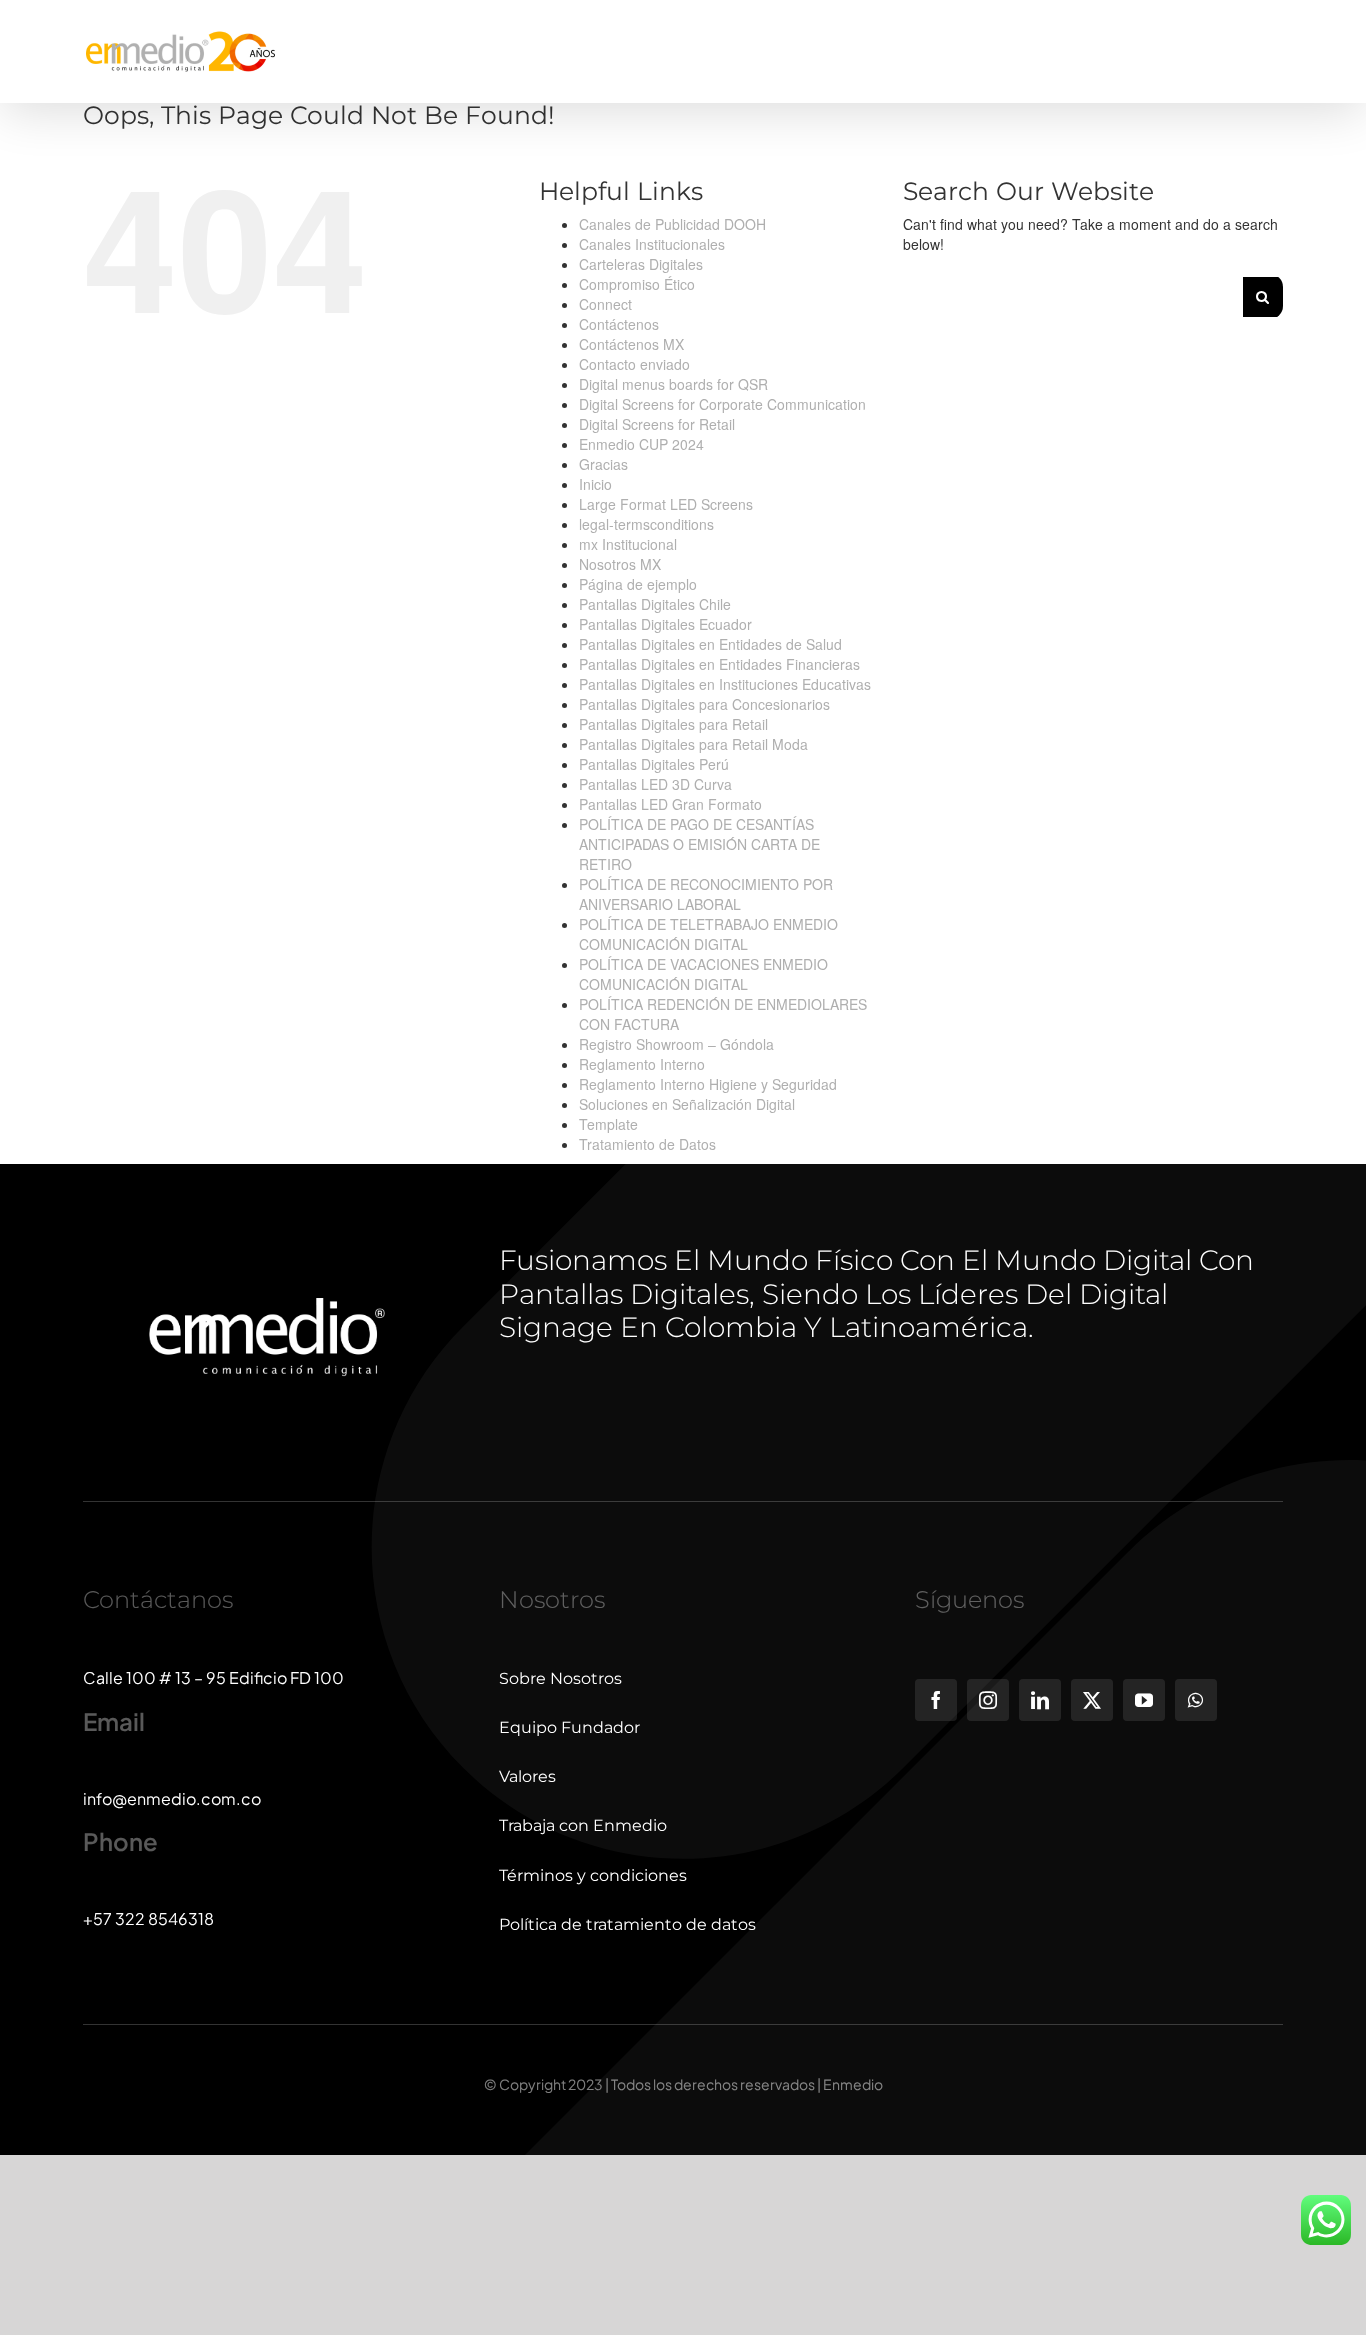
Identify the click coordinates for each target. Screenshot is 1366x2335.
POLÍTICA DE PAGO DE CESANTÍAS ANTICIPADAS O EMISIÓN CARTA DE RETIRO (699, 844)
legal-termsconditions (646, 524)
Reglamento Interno (642, 1064)
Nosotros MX (620, 564)
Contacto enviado (634, 364)
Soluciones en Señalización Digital (687, 1104)
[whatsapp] (1196, 1700)
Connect (605, 304)
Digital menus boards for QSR (673, 384)
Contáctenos (619, 324)
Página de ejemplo (638, 584)
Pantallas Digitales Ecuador (665, 624)
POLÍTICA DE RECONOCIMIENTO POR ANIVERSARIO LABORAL (706, 894)
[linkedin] (1040, 1700)
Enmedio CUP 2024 (641, 444)
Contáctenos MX (631, 344)
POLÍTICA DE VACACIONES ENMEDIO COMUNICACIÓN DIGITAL (703, 974)
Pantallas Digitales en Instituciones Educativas (725, 684)
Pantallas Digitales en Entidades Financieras (719, 664)
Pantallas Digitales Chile (655, 604)
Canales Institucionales (652, 244)
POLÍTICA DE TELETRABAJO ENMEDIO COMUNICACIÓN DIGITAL (708, 934)
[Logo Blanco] (267, 1347)
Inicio (595, 484)
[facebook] (936, 1700)
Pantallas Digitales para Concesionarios (704, 704)
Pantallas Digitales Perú (654, 764)
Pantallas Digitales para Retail (673, 724)
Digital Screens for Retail (657, 424)
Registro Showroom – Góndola (676, 1044)
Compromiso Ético (637, 284)
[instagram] (988, 1700)
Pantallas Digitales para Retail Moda (693, 744)
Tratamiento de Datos (647, 1144)
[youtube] (1144, 1700)
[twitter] (1092, 1700)
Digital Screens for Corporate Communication (722, 404)
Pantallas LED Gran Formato (670, 804)
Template (608, 1124)
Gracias (603, 464)
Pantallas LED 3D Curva (655, 784)
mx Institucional (628, 544)
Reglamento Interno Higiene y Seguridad (708, 1084)
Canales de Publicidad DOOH (672, 224)
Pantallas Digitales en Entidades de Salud (710, 644)
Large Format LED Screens (666, 504)
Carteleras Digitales (641, 264)
